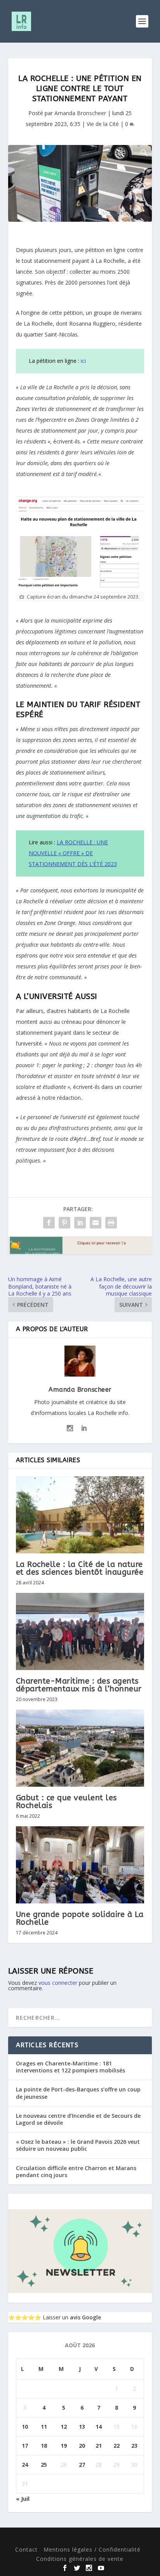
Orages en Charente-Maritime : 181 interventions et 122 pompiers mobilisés (70, 2067)
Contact (26, 2549)
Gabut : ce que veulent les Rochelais (66, 1802)
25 (44, 2465)
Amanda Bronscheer (80, 113)
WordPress (136, 2538)
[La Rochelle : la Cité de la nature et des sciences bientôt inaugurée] (80, 1515)
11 (44, 2427)
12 (64, 2427)
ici (83, 361)
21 (99, 2446)
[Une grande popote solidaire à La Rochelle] (80, 1865)
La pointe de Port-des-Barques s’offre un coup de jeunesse (78, 2093)
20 (82, 2446)
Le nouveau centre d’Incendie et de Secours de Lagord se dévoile (78, 2119)
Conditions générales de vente (80, 2559)
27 (82, 2465)
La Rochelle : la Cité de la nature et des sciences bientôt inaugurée (80, 1568)
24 (25, 2465)
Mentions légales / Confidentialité (92, 2549)
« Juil (23, 2499)
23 (134, 2446)
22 (117, 2446)
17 (25, 2446)
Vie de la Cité (103, 124)
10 (25, 2427)
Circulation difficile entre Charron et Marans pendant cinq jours (76, 2171)
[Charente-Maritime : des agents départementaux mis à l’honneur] (80, 1631)
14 (99, 2427)
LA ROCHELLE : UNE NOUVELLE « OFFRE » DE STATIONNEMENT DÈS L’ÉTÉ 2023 (73, 853)
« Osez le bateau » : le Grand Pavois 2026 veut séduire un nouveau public (78, 2145)
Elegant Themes (58, 2538)
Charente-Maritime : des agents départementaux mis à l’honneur (79, 1685)
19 (64, 2446)
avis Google (85, 2317)
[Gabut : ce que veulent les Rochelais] (80, 1748)
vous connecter (58, 1983)
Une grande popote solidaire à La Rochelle (80, 1918)
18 (44, 2446)
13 (82, 2427)
